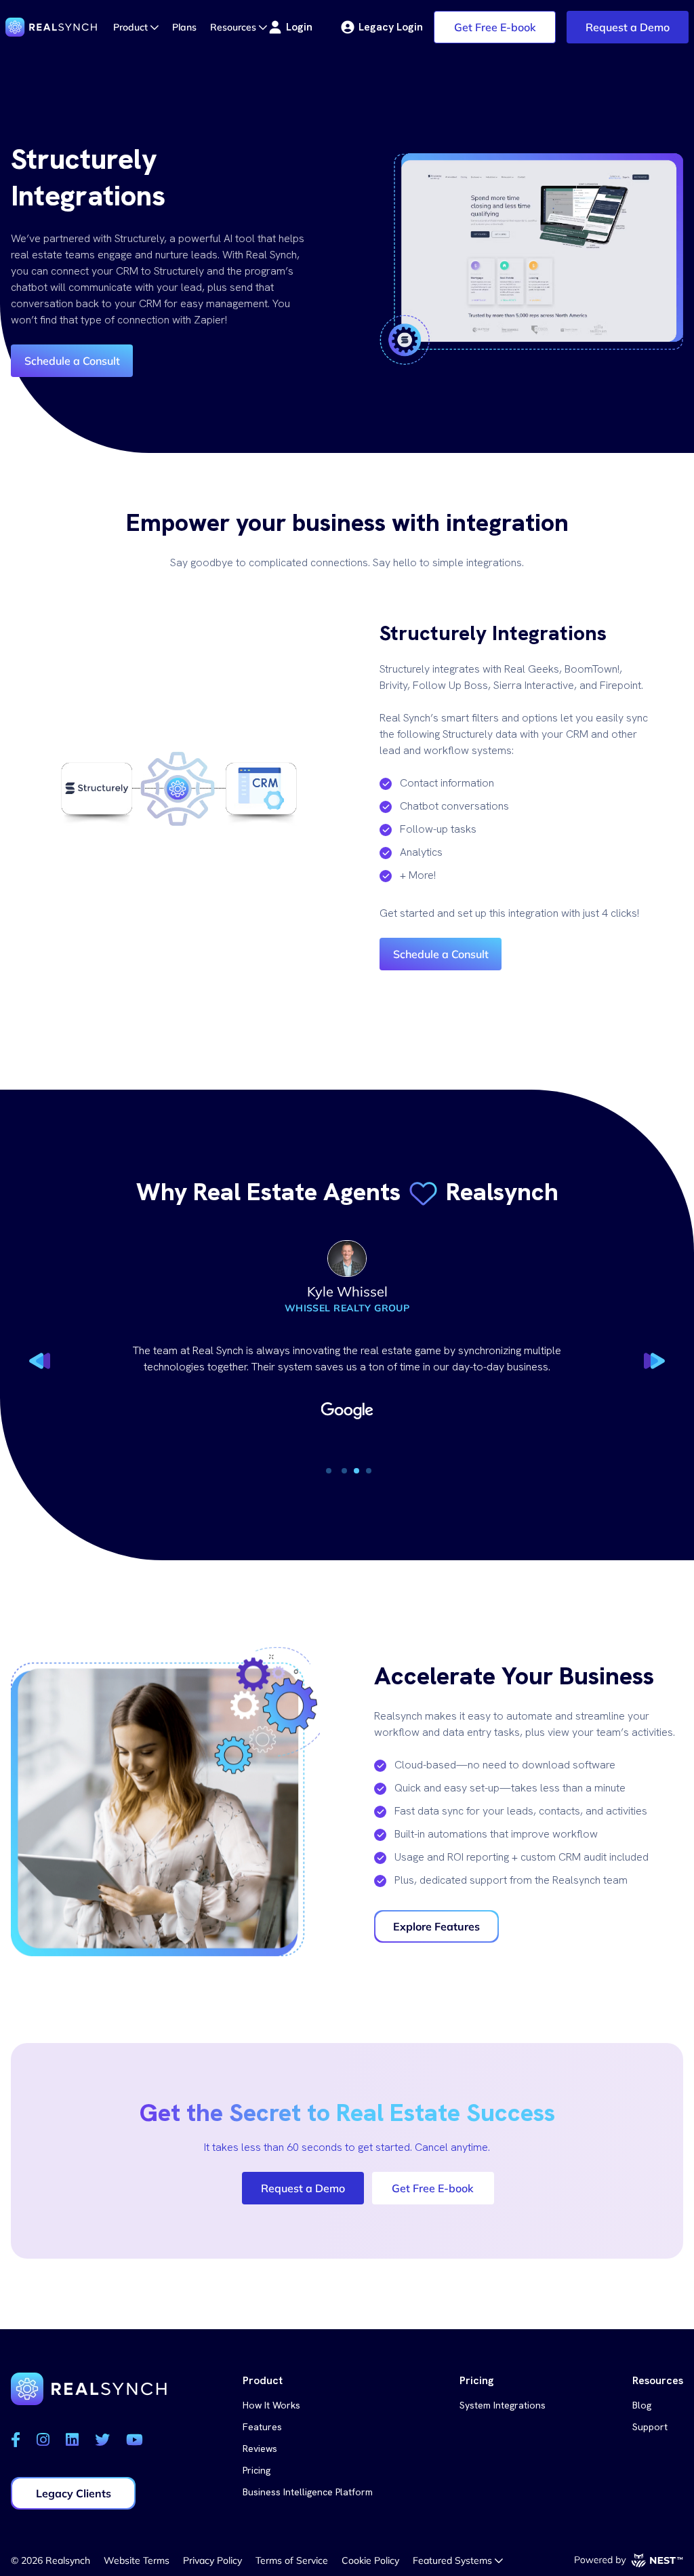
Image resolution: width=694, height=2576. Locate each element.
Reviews (260, 2449)
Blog (642, 2405)
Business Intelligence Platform (308, 2492)
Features (262, 2427)
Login (299, 27)
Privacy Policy (212, 2560)
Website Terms (137, 2560)
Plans (184, 27)
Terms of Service (292, 2560)
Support (650, 2427)
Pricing (257, 2470)
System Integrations (503, 2405)
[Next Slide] (653, 1357)
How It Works (271, 2405)
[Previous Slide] (41, 1357)
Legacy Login (391, 27)
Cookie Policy (370, 2560)
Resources (234, 27)
